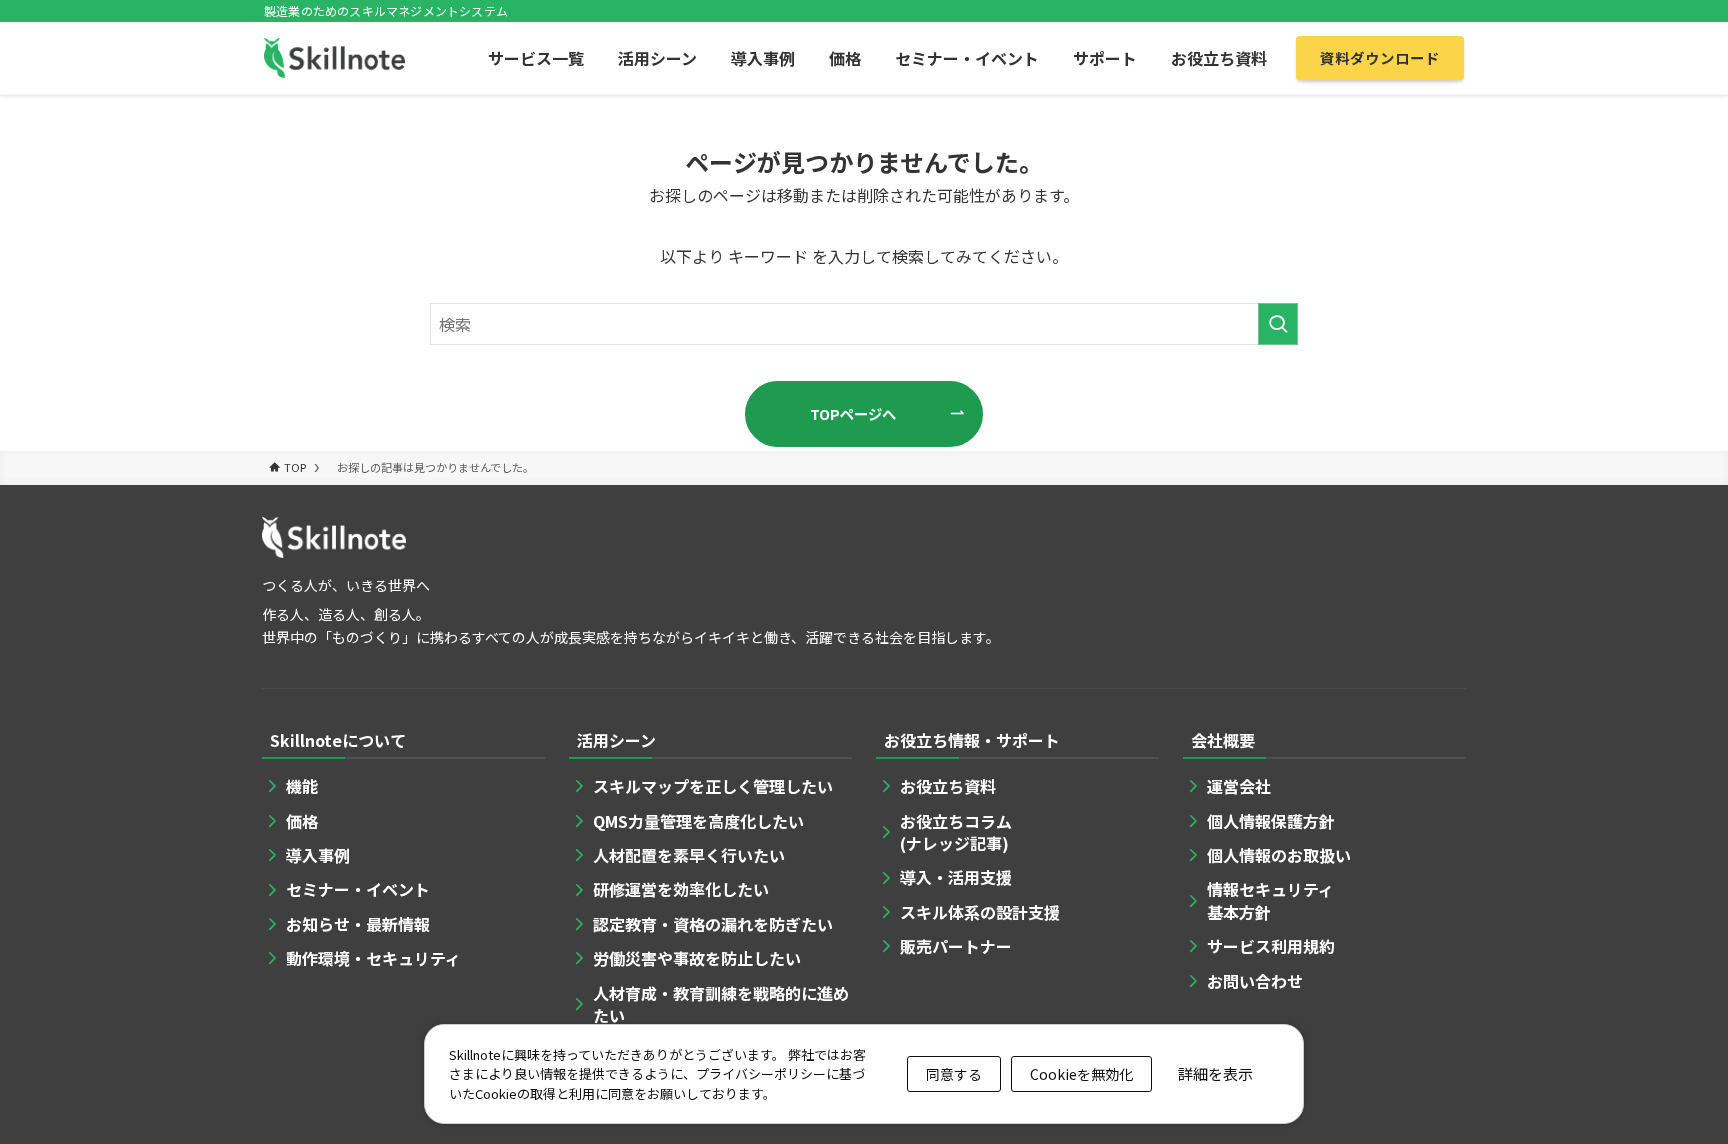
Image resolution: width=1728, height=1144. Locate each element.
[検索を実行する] (1278, 324)
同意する (954, 1074)
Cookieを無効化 (1081, 1074)
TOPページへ (853, 413)
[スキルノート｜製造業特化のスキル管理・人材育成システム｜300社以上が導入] (334, 58)
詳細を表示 (1215, 1073)
